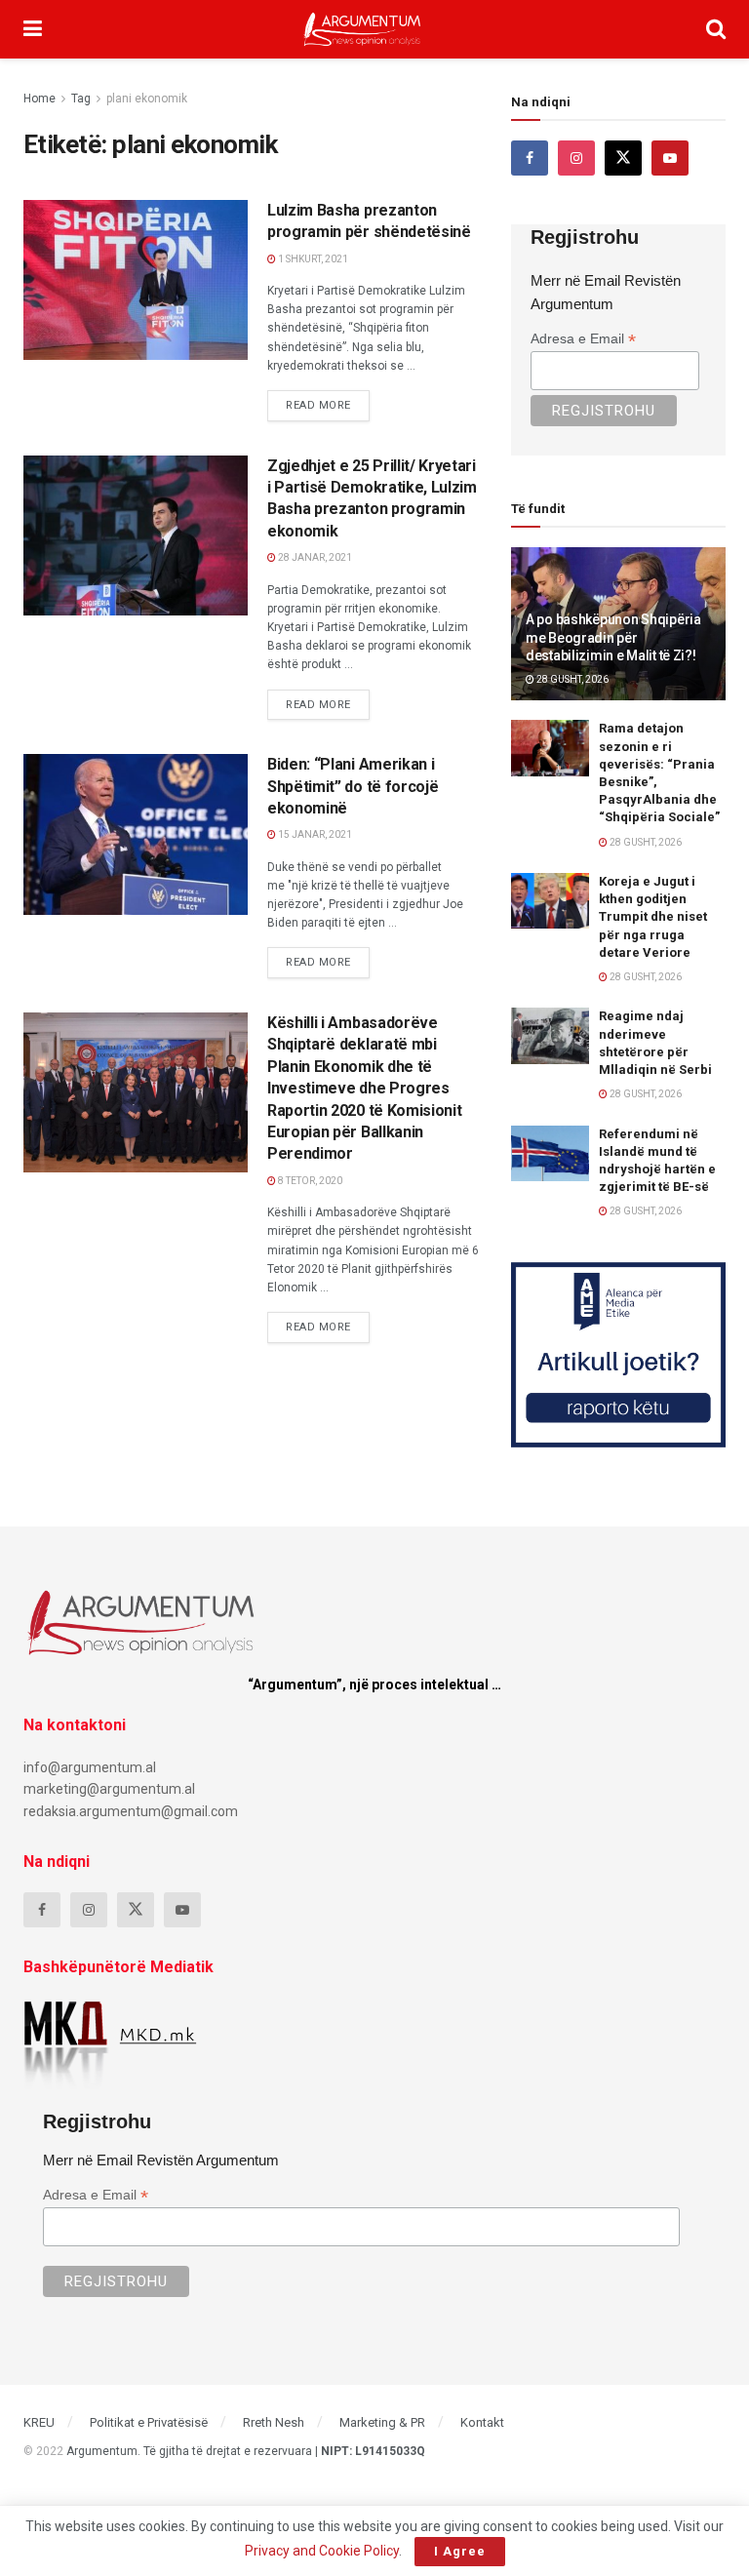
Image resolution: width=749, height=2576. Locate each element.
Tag (81, 99)
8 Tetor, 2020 (309, 1181)
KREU (39, 2422)
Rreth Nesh (274, 2422)
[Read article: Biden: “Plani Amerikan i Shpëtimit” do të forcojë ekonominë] (136, 834)
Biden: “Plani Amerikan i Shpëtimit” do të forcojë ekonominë (353, 786)
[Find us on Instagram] (576, 158)
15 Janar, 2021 (314, 834)
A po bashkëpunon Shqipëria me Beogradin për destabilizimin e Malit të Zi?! (613, 637)
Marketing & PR (382, 2422)
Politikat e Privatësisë (149, 2422)
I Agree (460, 2551)
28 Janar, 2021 (314, 557)
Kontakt (482, 2422)
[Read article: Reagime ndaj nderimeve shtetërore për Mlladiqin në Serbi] (550, 1035)
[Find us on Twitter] (623, 158)
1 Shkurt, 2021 (312, 259)
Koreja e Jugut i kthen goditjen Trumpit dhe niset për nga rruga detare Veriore (653, 917)
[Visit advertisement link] (618, 1355)
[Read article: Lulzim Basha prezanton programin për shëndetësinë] (136, 280)
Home (39, 99)
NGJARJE (67, 218)
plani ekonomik (147, 99)
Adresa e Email (583, 339)
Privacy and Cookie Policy (322, 2551)
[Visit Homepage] (362, 29)
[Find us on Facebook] (530, 158)
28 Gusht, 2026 (572, 679)
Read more (328, 401)
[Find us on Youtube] (670, 158)
